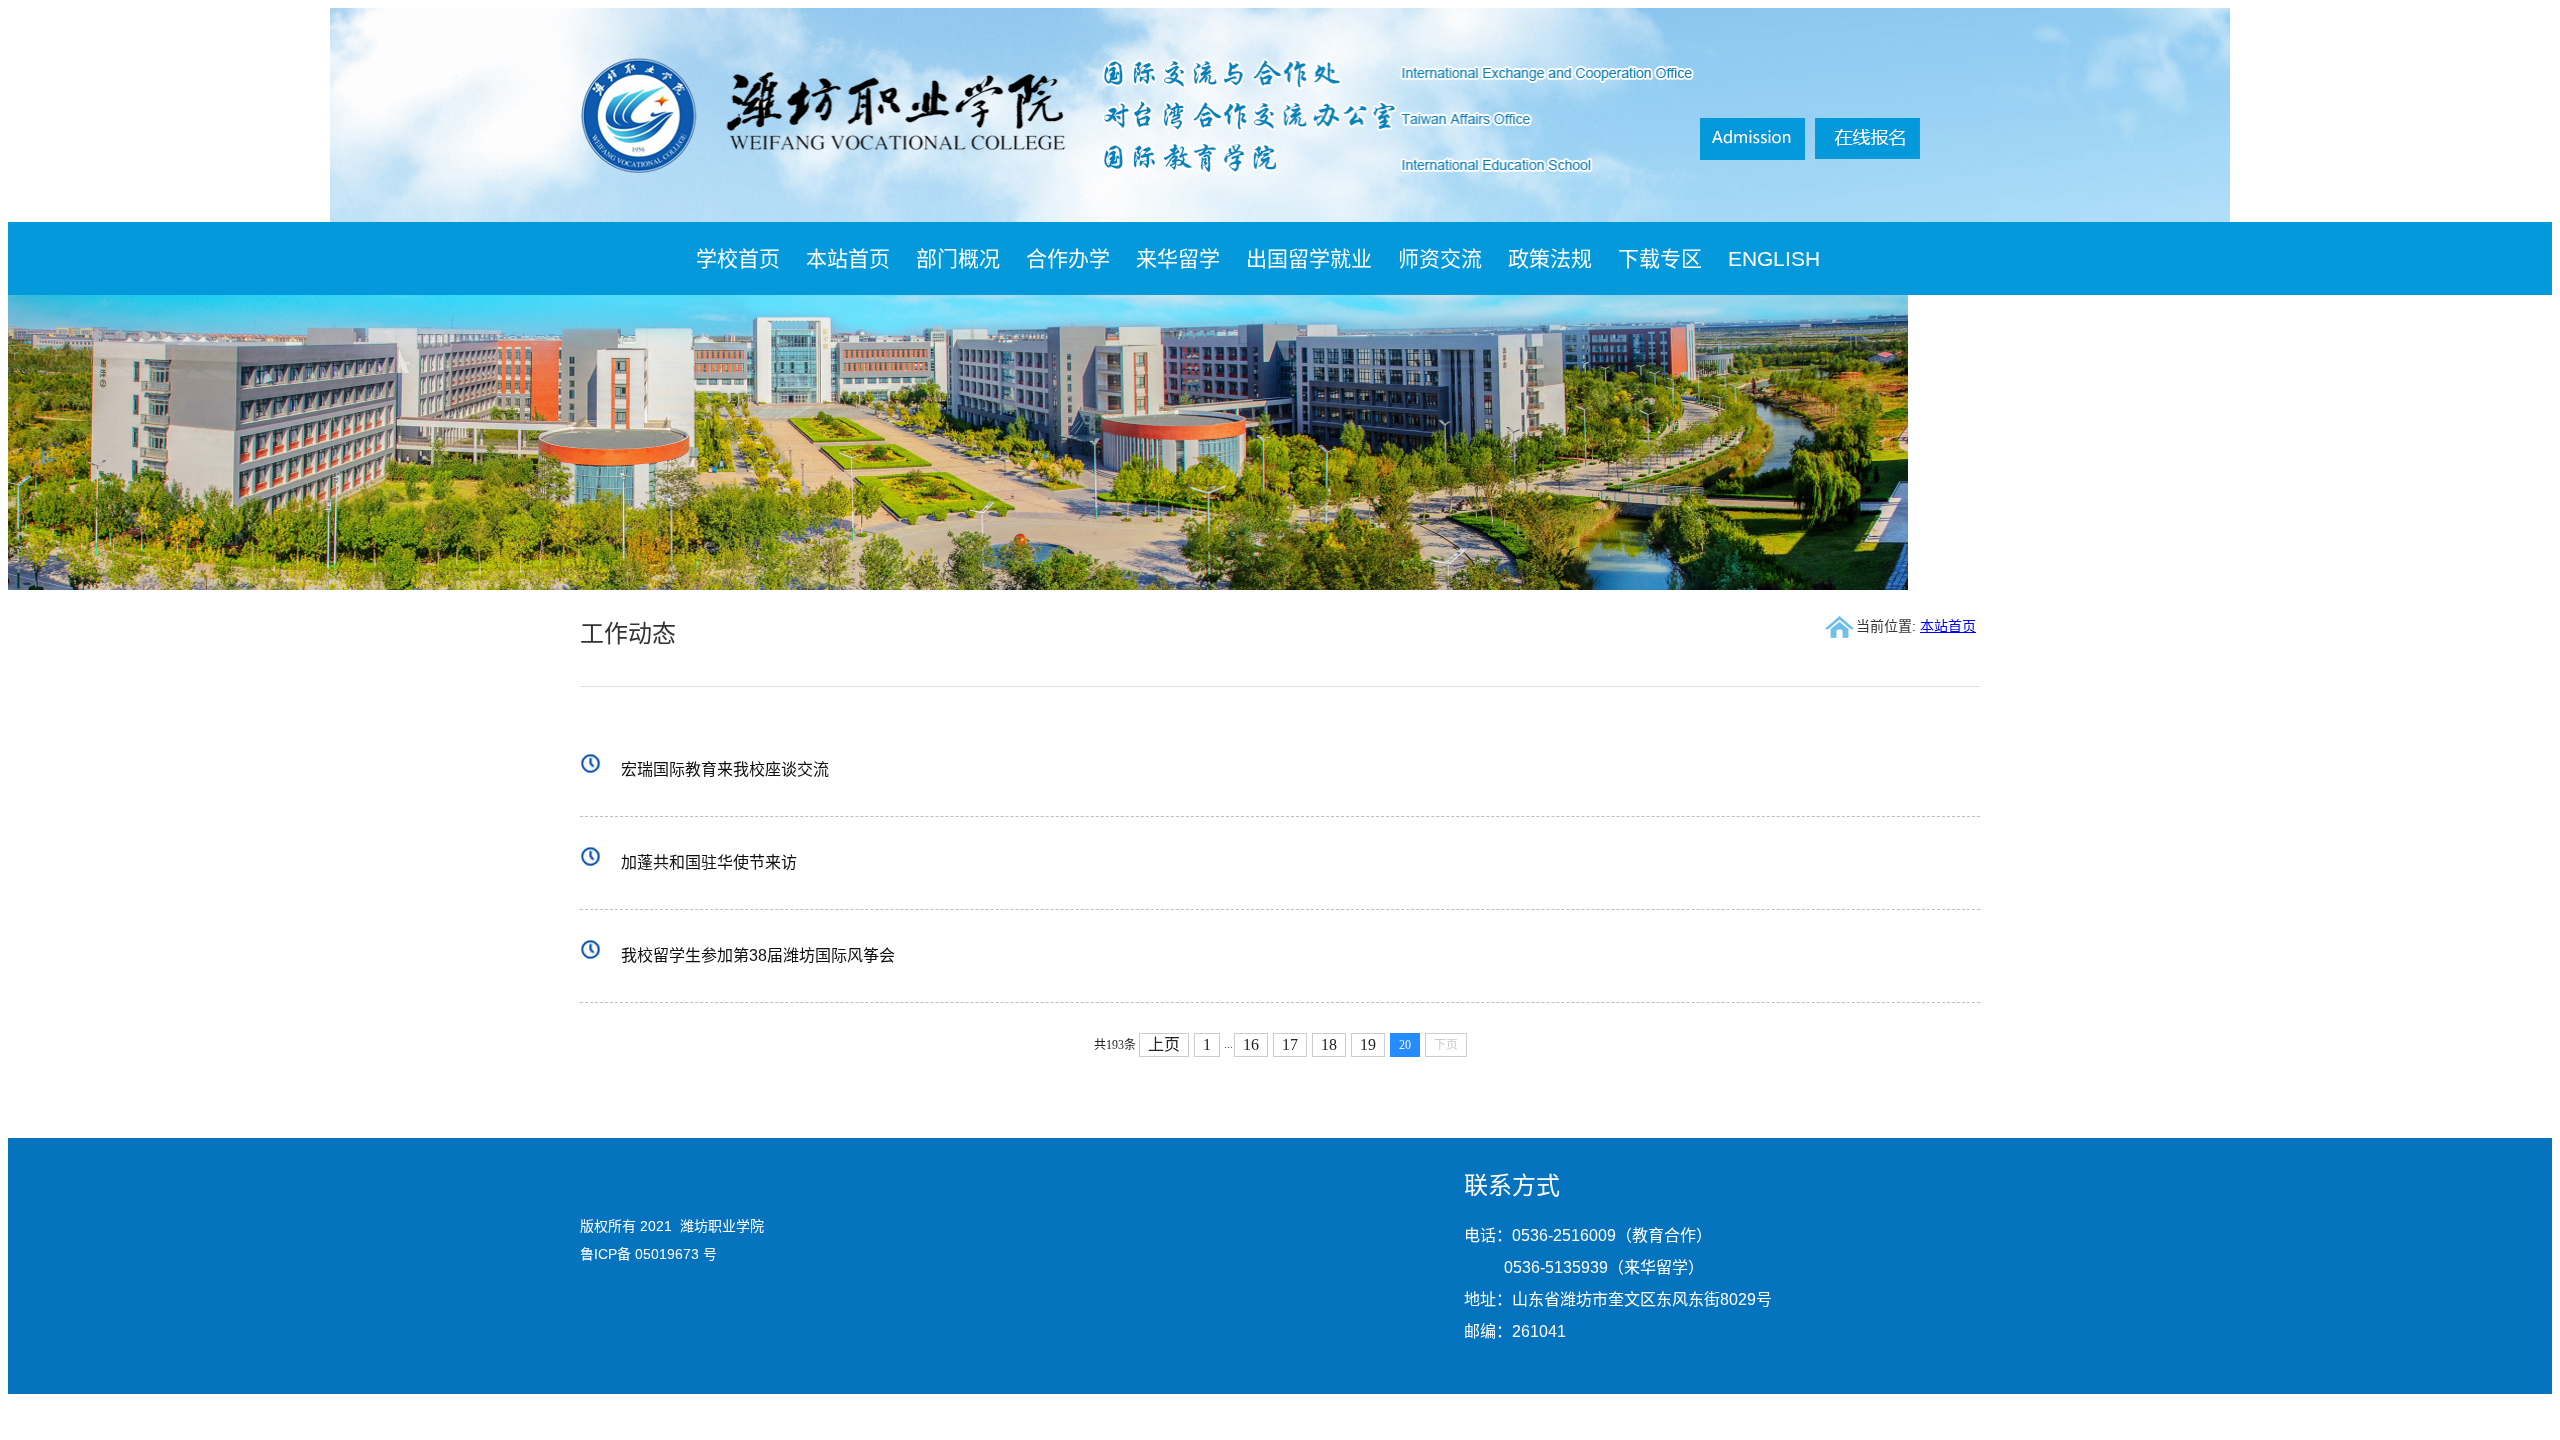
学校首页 (738, 258)
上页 (1164, 1044)
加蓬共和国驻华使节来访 (709, 862)
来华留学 (1178, 258)
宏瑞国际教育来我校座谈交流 (725, 769)
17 (1290, 1044)
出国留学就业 (1309, 258)
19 (1368, 1044)
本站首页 (848, 258)
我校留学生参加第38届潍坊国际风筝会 (758, 955)
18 (1329, 1044)
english (1774, 258)
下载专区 (1660, 258)
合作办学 (1068, 258)
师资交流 (1440, 258)
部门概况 (958, 258)
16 (1251, 1044)
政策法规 (1550, 258)
